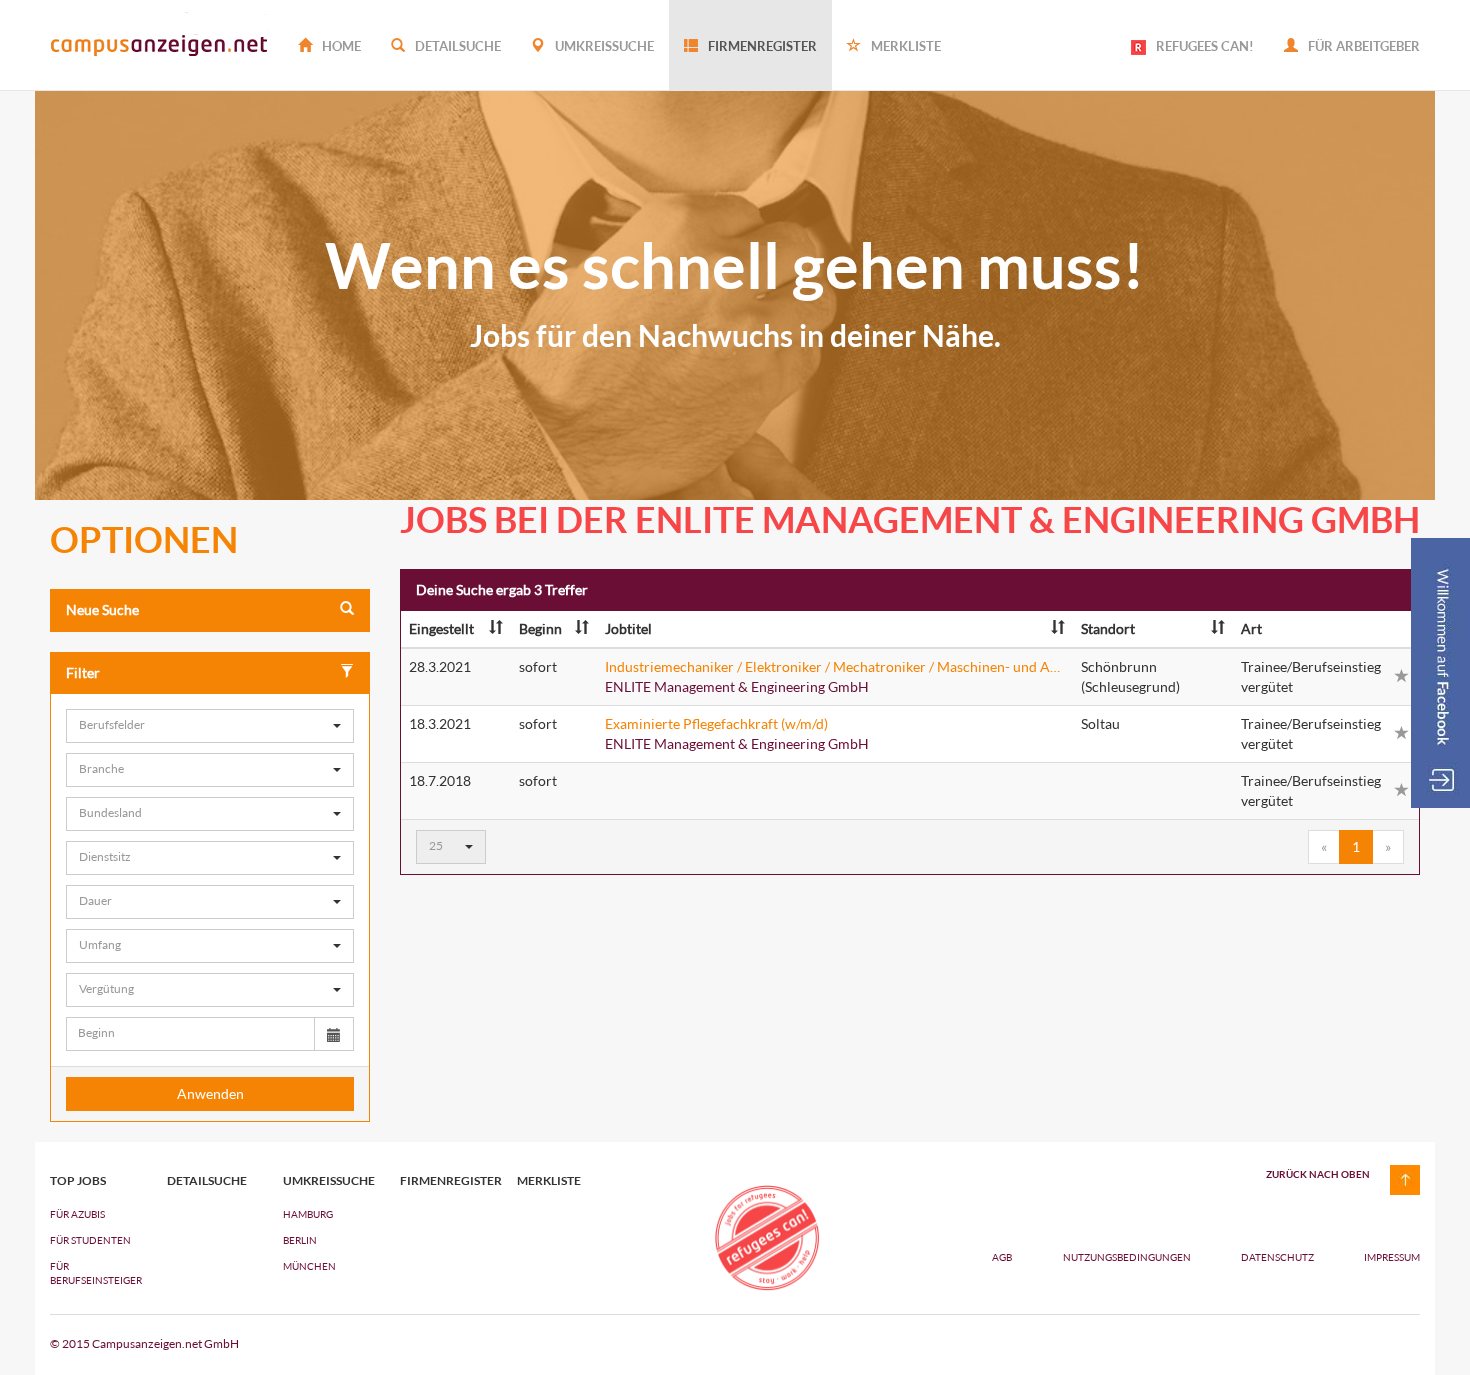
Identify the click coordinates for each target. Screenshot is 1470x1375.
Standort (1108, 628)
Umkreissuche (603, 46)
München (309, 1266)
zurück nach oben (1318, 1174)
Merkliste (904, 46)
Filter (83, 672)
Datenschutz (1278, 1257)
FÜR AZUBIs (77, 1214)
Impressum (1392, 1257)
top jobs (78, 1181)
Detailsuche (456, 46)
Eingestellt (441, 628)
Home (340, 46)
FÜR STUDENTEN (90, 1240)
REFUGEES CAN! (1205, 46)
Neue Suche (102, 609)
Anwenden (210, 1093)
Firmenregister (761, 46)
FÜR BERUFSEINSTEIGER (93, 1273)
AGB (1002, 1257)
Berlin (300, 1240)
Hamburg (308, 1214)
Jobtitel (628, 628)
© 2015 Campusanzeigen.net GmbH (144, 1343)
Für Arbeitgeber (1362, 46)
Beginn (540, 628)
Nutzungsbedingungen (1128, 1257)
